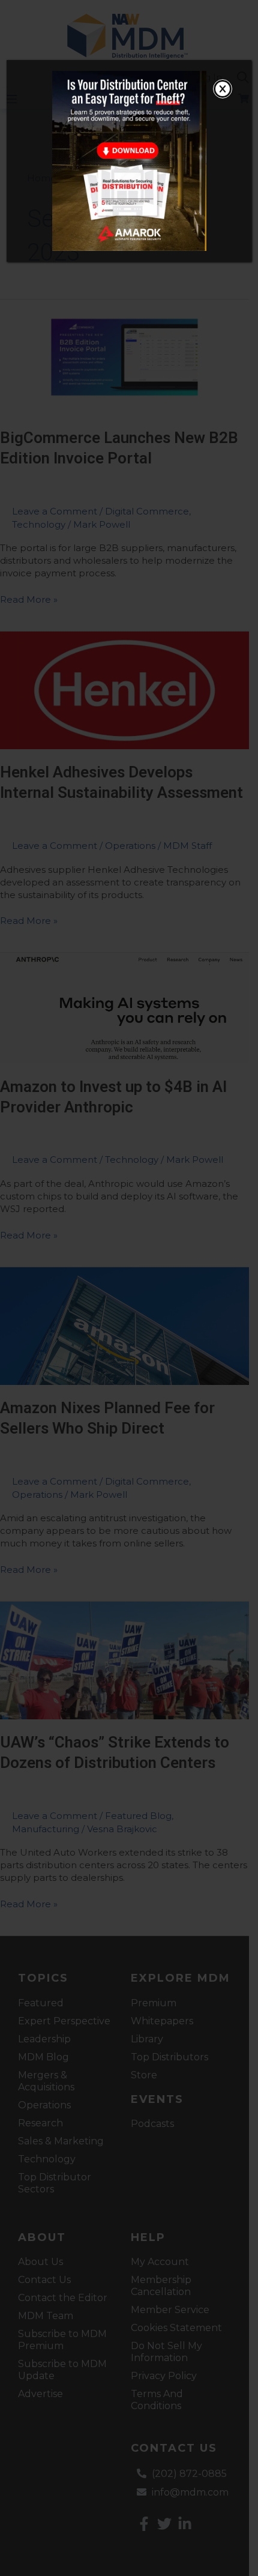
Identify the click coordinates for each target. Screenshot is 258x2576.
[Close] (223, 89)
